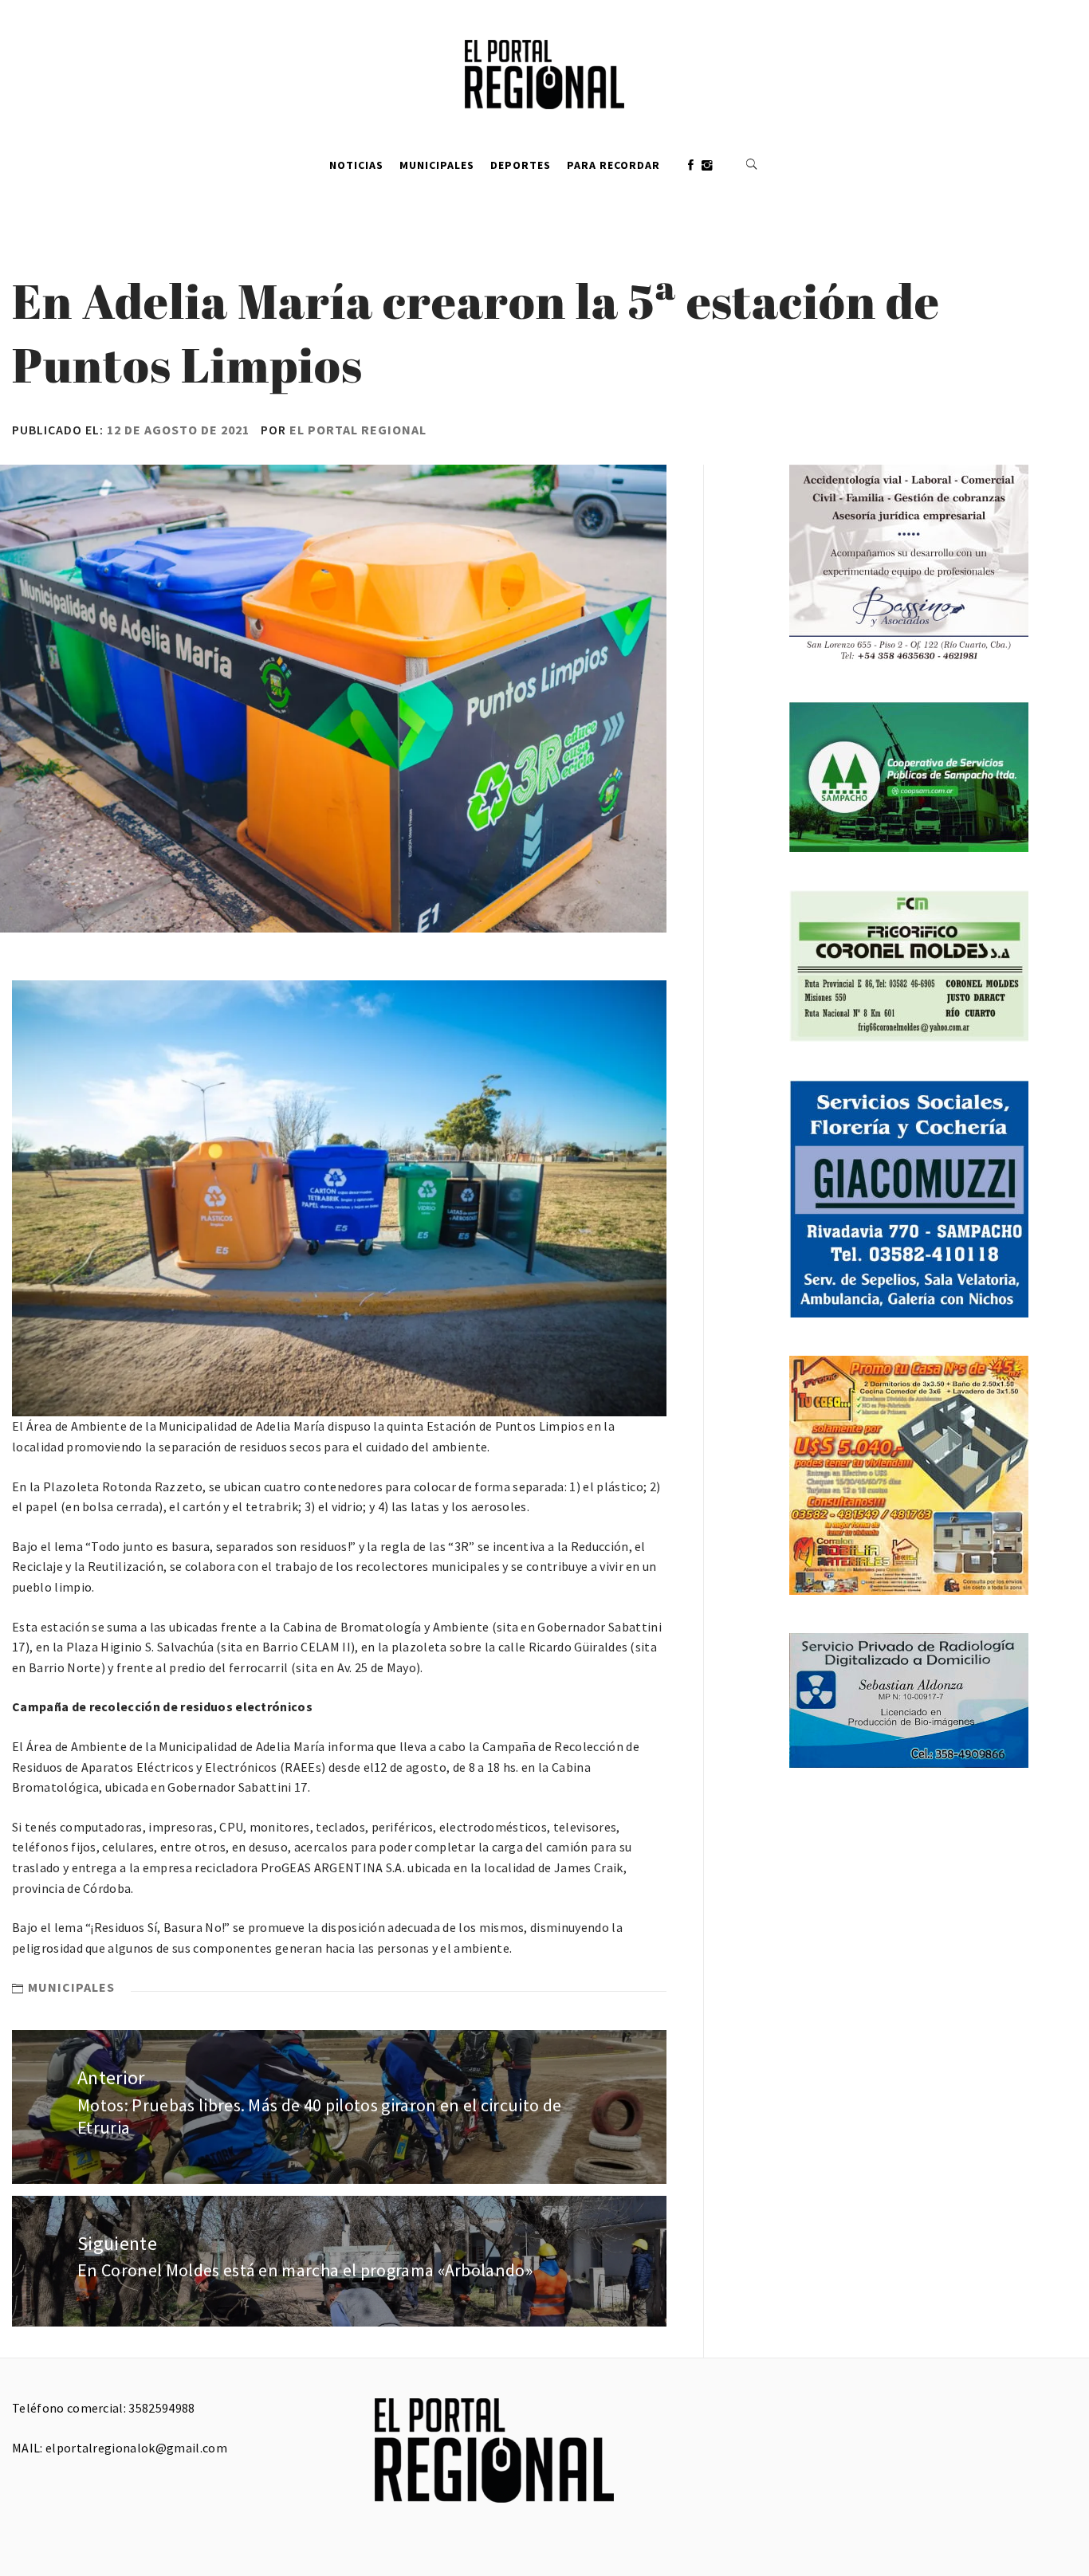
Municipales (437, 165)
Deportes (521, 165)
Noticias (356, 165)
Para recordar (613, 165)
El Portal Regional (358, 430)
